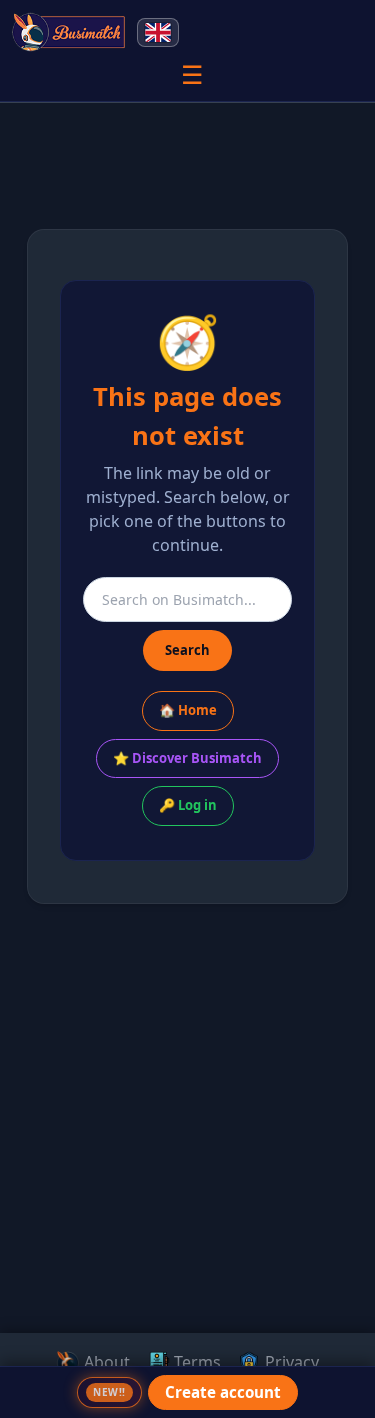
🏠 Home (188, 710)
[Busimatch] (69, 32)
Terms (195, 1362)
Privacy (290, 1362)
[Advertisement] (187, 1212)
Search (187, 650)
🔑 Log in (188, 805)
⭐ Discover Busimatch (187, 758)
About (105, 1362)
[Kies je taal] (158, 32)
